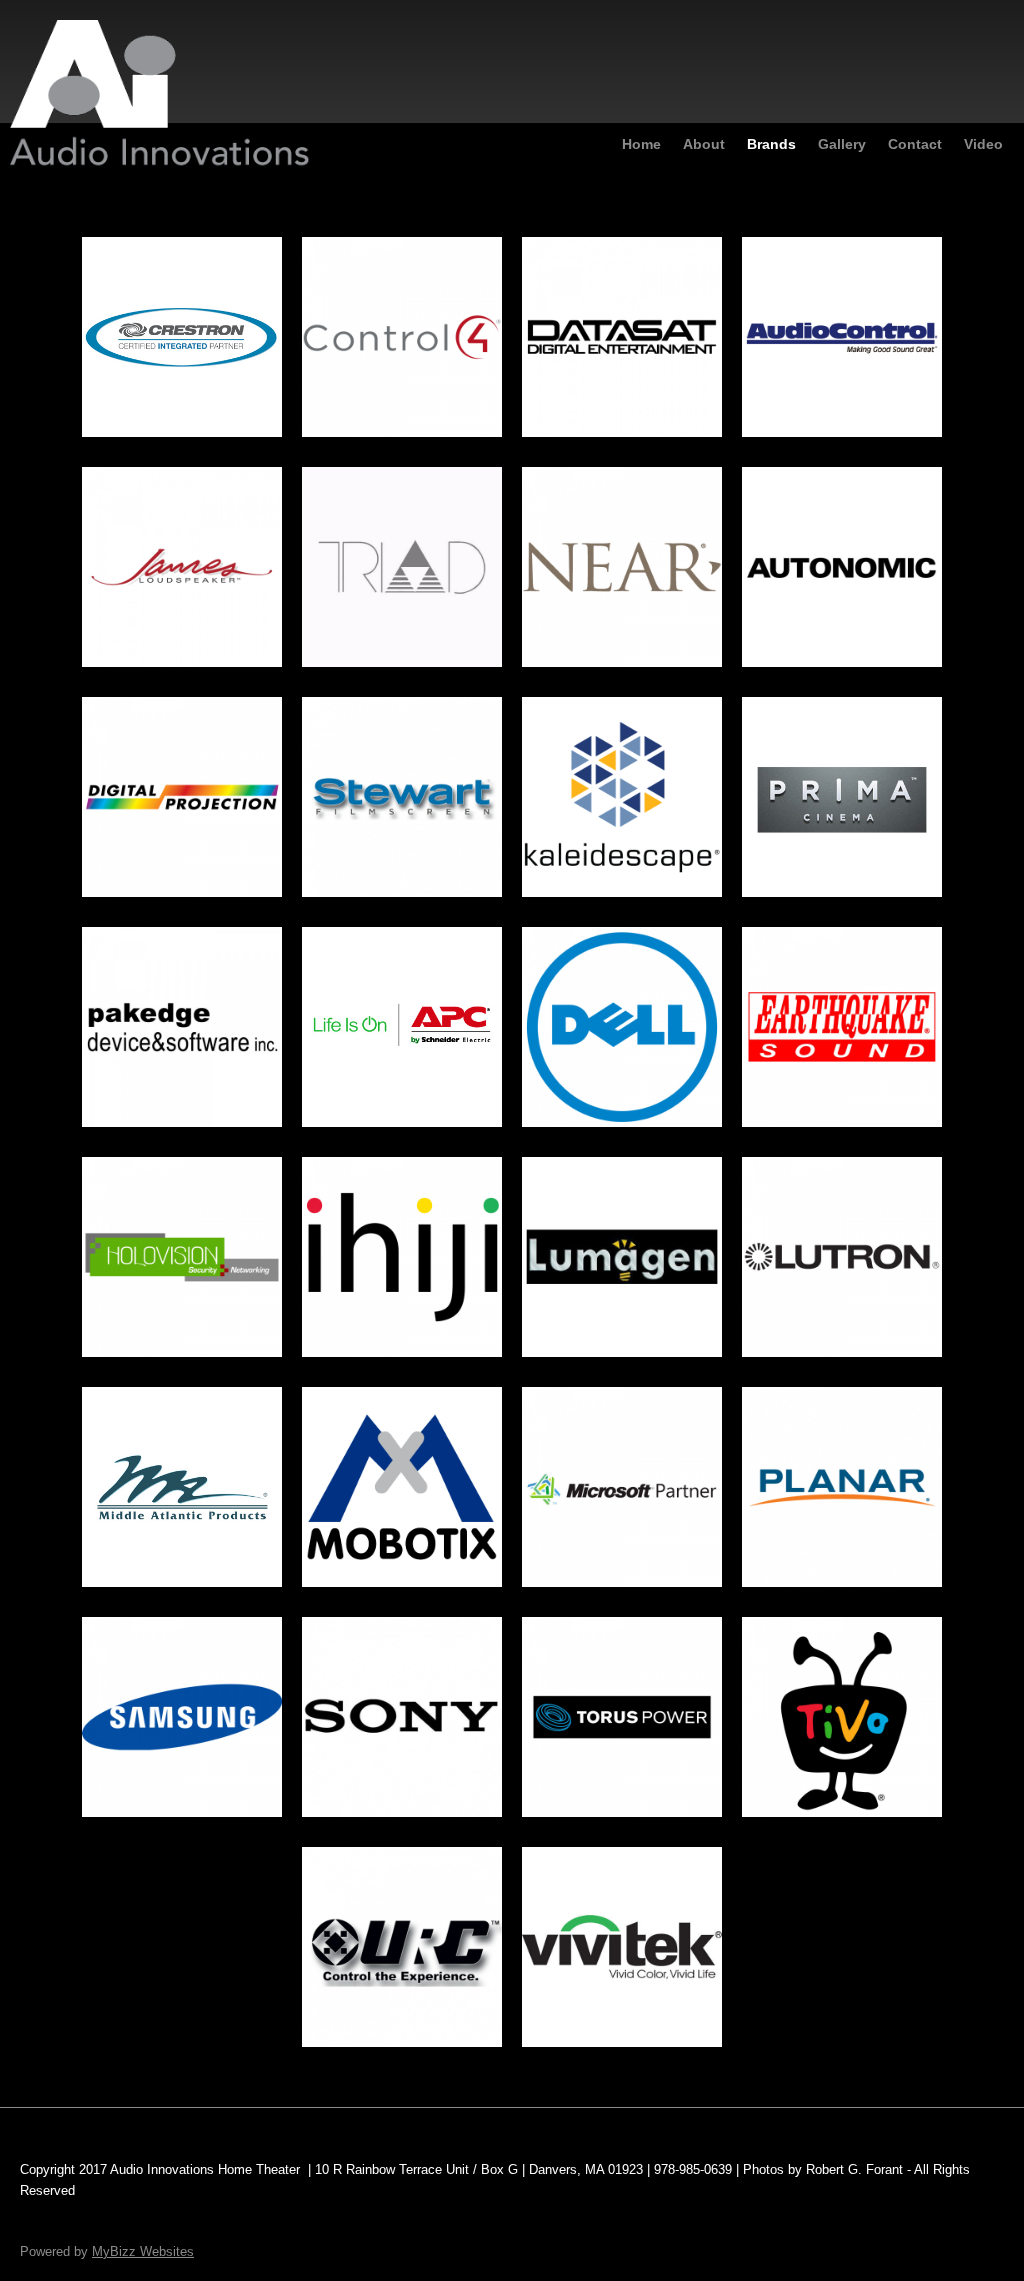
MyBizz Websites (143, 2251)
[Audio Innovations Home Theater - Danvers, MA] (160, 97)
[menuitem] (641, 149)
